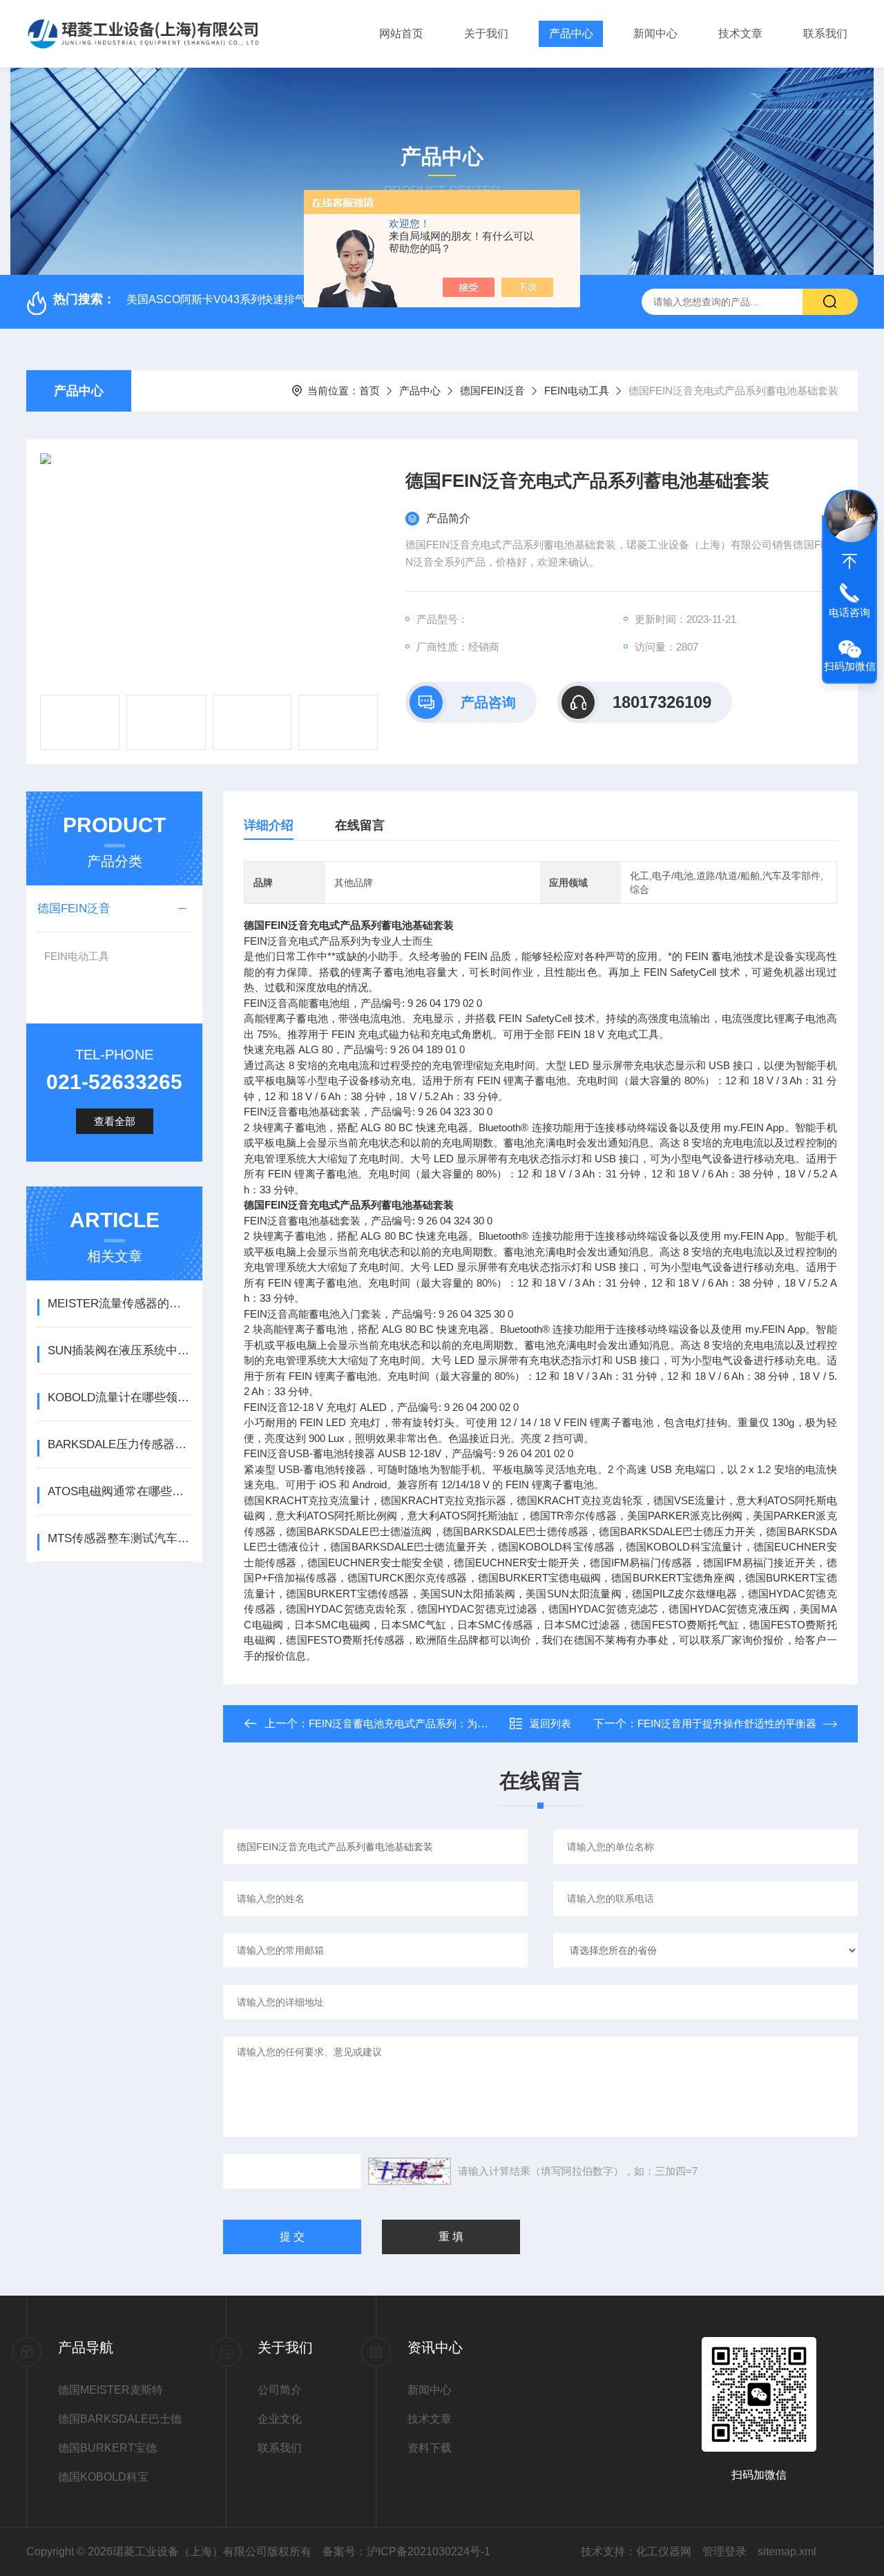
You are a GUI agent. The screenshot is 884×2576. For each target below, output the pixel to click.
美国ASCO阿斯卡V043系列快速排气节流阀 (233, 299)
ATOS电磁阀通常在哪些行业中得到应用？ (120, 1491)
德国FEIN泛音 (492, 391)
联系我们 (825, 33)
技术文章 (740, 33)
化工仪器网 (664, 2551)
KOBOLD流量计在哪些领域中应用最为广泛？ (120, 1397)
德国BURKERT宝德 (107, 2448)
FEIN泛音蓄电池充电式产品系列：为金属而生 (414, 1723)
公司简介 (280, 2390)
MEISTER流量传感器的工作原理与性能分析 (120, 1304)
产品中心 (571, 33)
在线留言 (360, 825)
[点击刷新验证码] (410, 2171)
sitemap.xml (787, 2551)
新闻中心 (655, 33)
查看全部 (115, 1121)
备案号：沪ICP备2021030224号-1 (406, 2551)
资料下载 (430, 2448)
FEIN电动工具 (577, 391)
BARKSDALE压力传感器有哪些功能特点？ (120, 1444)
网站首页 (401, 33)
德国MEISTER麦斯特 (110, 2390)
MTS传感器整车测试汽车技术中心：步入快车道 (120, 1538)
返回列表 (550, 1723)
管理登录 (724, 2551)
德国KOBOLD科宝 (103, 2477)
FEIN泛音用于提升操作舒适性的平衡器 (727, 1723)
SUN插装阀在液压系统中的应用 (120, 1351)
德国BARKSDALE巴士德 (120, 2419)
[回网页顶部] (849, 561)
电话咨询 (849, 612)
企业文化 (280, 2419)
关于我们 (486, 33)
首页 (369, 391)
